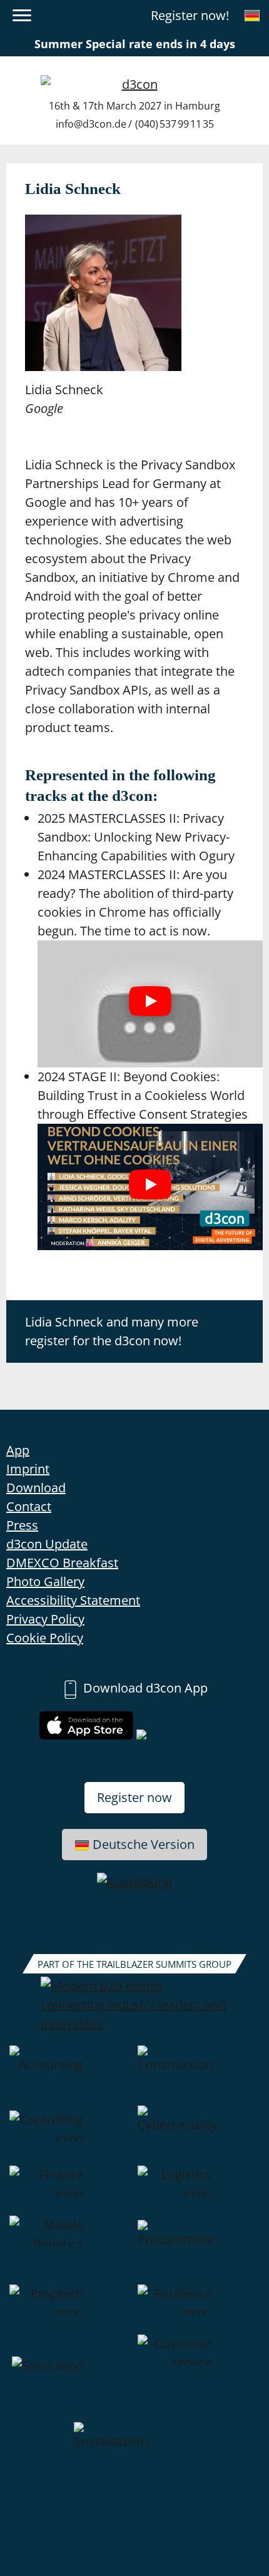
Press (22, 1525)
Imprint (28, 1469)
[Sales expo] (70, 2378)
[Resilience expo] (199, 2309)
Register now (134, 1797)
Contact (29, 1506)
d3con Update (47, 1544)
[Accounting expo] (70, 2075)
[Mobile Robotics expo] (70, 2250)
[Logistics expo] (199, 2191)
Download (36, 1488)
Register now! (190, 15)
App (18, 1450)
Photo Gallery (45, 1581)
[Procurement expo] (199, 2250)
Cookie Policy (45, 1638)
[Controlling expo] (70, 2136)
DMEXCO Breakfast (62, 1563)
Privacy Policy (45, 1619)
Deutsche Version (144, 1844)
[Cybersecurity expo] (199, 2136)
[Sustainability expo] (135, 2452)
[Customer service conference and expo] (199, 2378)
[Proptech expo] (70, 2309)
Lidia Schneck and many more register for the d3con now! (112, 1331)
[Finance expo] (70, 2191)
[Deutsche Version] (252, 16)
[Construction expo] (199, 2075)
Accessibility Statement (73, 1600)
